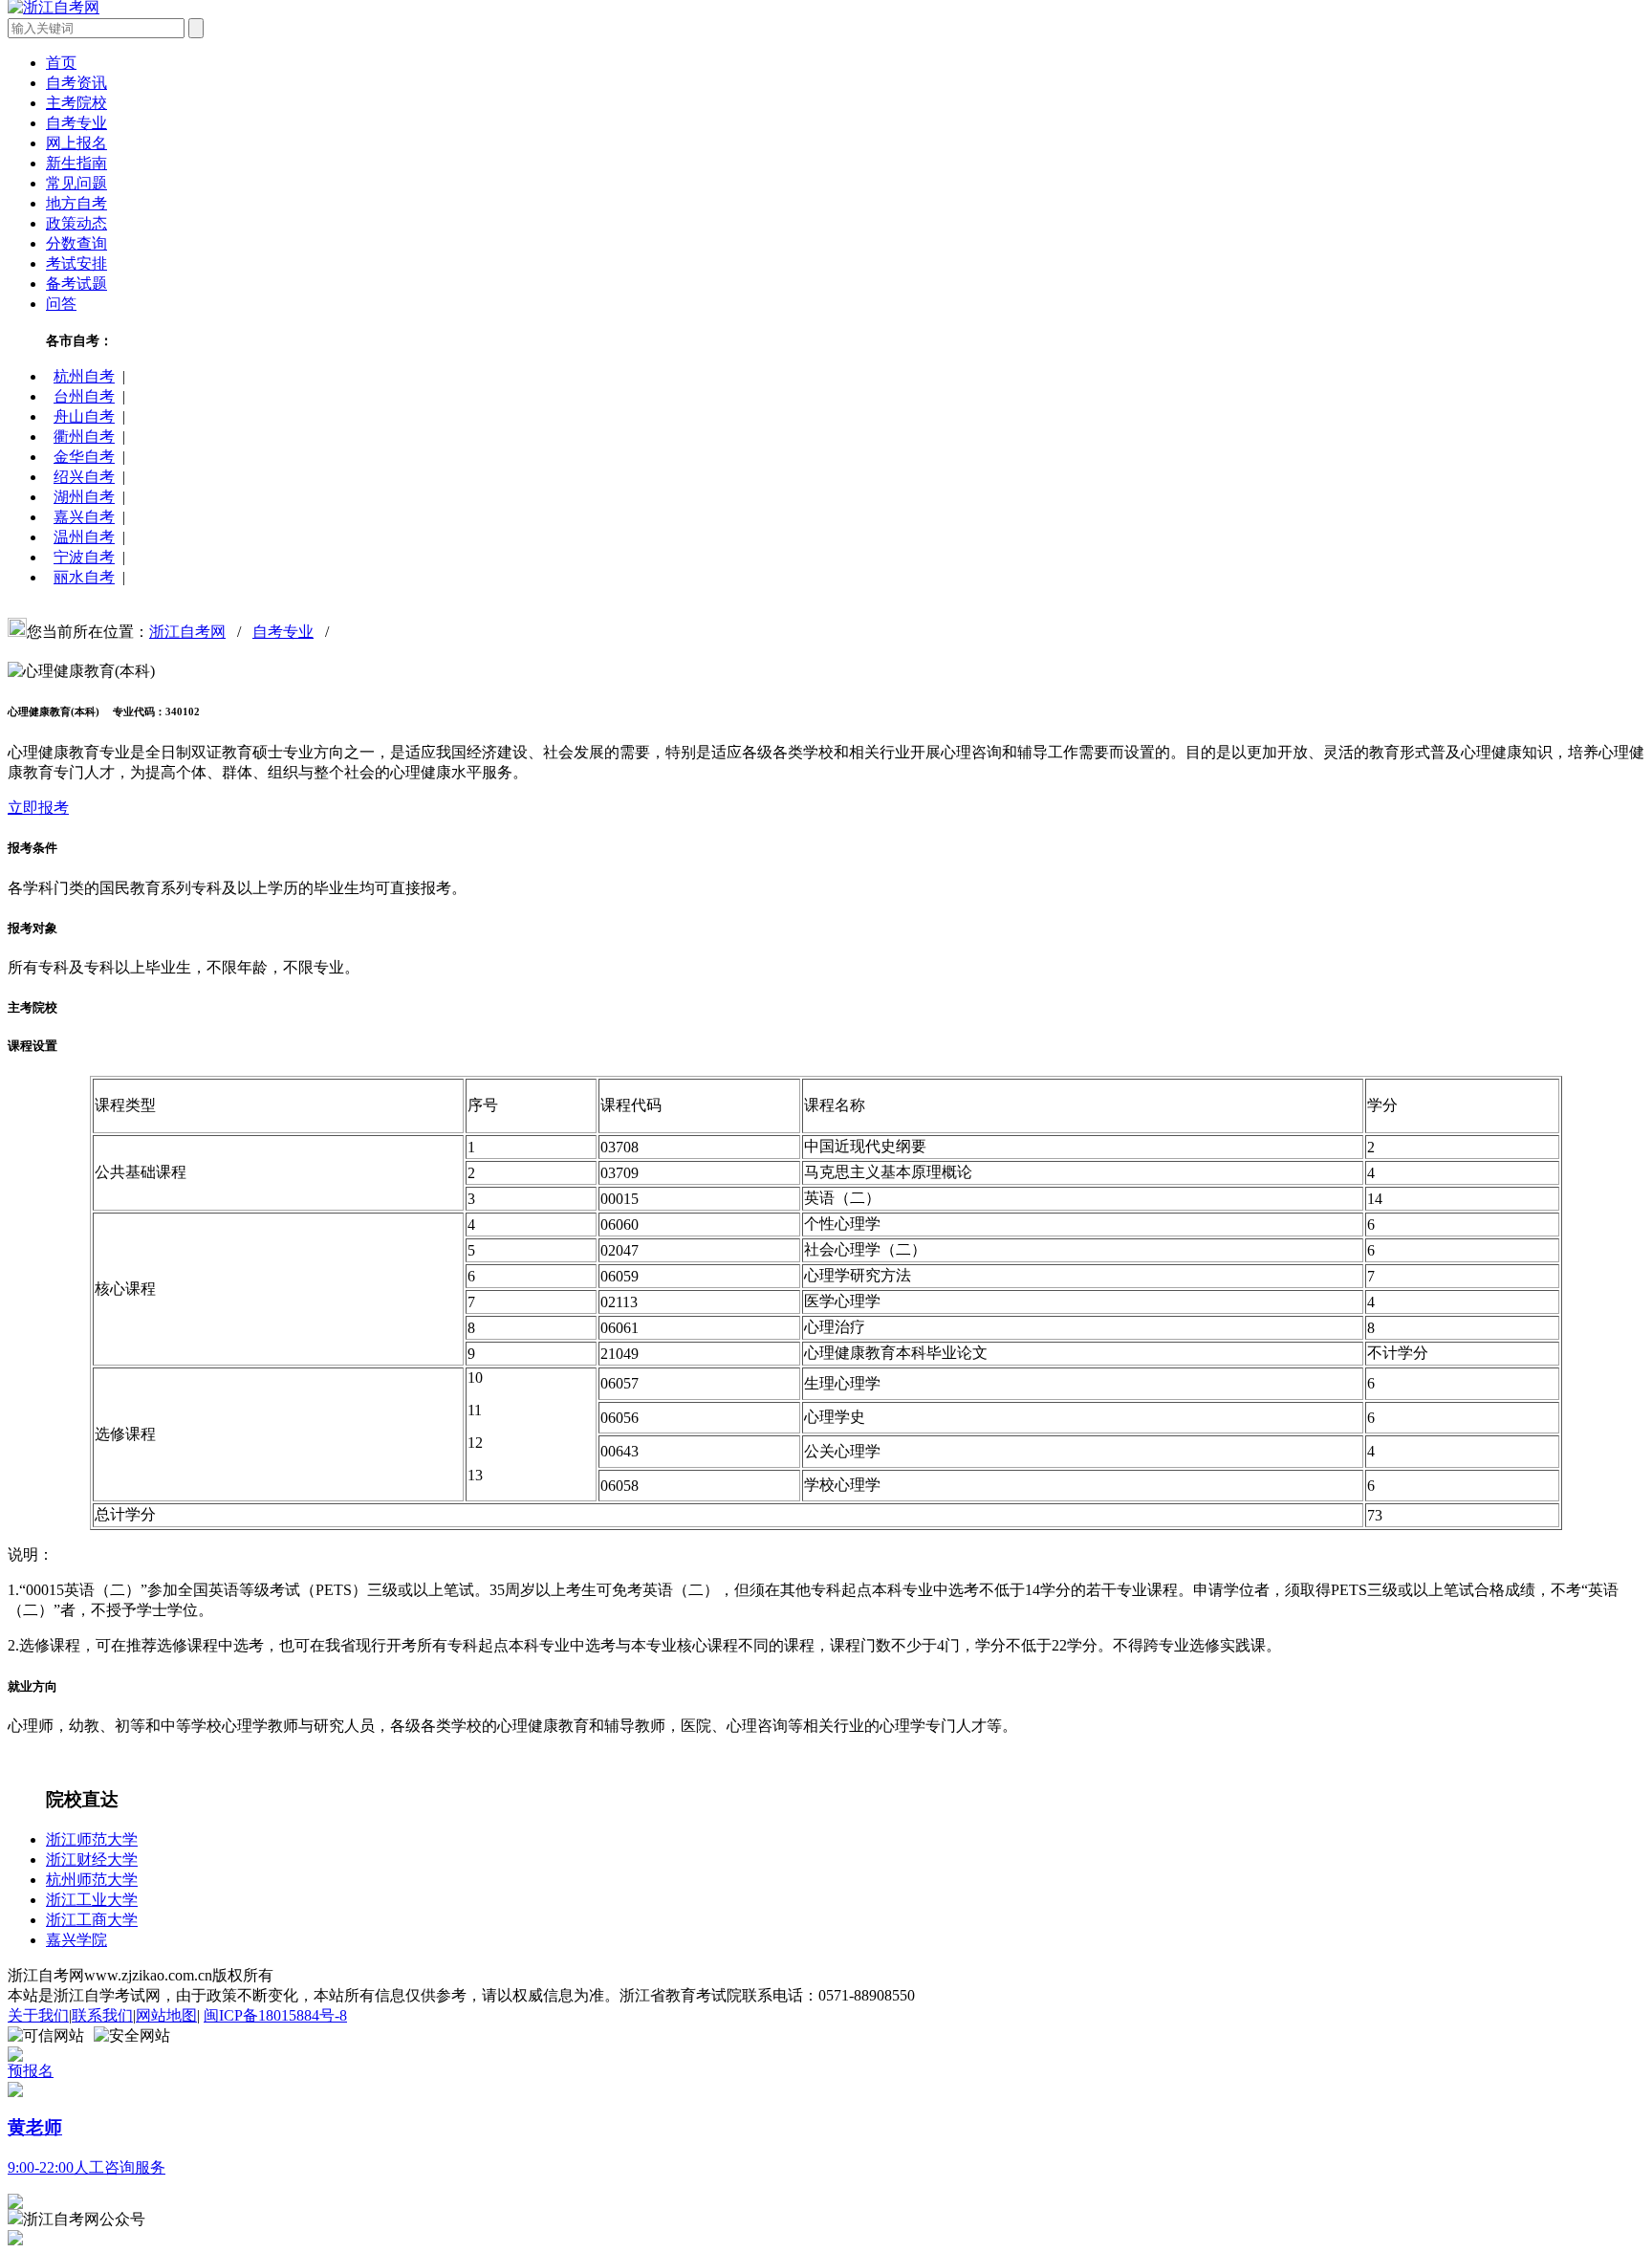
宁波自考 (84, 557)
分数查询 (76, 243)
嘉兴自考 (84, 517)
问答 (61, 304)
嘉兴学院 (76, 1940)
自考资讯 (76, 83)
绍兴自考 (84, 477)
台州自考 (84, 396)
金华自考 (84, 457)
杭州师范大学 (92, 1880)
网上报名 (76, 143)
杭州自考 (84, 376)
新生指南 (76, 163)
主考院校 (76, 103)
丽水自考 (84, 577)
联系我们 (102, 2015)
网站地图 (166, 2015)
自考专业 (76, 123)
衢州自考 (84, 437)
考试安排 (76, 263)
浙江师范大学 (92, 1839)
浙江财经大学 (92, 1859)
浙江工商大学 (92, 1920)
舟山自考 (84, 416)
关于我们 (38, 2015)
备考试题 (76, 284)
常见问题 (76, 183)
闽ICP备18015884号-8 (275, 2015)
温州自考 (84, 537)
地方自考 (76, 203)
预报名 (31, 2071)
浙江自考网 (187, 632)
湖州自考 (84, 497)
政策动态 (76, 223)
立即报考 (38, 808)
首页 (61, 63)
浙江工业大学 (92, 1900)
